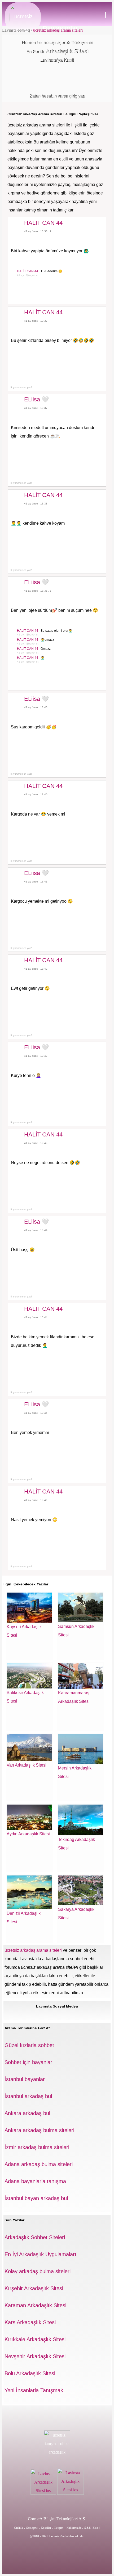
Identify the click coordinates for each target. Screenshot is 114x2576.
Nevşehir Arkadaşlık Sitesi (35, 2356)
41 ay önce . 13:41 (36, 882)
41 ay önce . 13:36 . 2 (38, 231)
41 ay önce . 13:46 (36, 1500)
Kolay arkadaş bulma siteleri (38, 2271)
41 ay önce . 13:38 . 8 (38, 591)
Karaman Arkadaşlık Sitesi (35, 2305)
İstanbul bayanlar (25, 2079)
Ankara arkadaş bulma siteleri (39, 2130)
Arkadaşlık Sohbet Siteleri (35, 2237)
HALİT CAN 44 (28, 271)
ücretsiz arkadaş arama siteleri (57, 30)
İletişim (59, 2528)
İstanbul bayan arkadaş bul (36, 2198)
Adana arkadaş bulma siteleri (39, 2164)
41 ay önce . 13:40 (36, 707)
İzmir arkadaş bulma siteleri (37, 2147)
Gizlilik (19, 2528)
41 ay (20, 275)
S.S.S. (88, 2528)
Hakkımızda (74, 2528)
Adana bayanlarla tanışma (35, 2181)
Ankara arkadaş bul (27, 2113)
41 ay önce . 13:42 (36, 969)
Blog (95, 2528)
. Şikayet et (32, 275)
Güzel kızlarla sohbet (29, 2045)
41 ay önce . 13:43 (36, 1143)
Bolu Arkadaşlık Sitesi (30, 2373)
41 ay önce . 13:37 (36, 321)
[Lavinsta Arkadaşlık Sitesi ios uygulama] (44, 2493)
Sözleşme (32, 2528)
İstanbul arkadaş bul (28, 2096)
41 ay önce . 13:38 (36, 504)
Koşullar (46, 2528)
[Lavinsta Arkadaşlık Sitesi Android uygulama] (71, 2493)
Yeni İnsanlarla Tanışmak (34, 2390)
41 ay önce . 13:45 (36, 1413)
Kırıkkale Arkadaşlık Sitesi (35, 2339)
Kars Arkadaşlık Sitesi (30, 2322)
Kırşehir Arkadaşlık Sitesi (34, 2288)
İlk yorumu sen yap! (20, 387)
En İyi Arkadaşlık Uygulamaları (40, 2254)
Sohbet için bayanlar (28, 2062)
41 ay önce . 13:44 (36, 1230)
